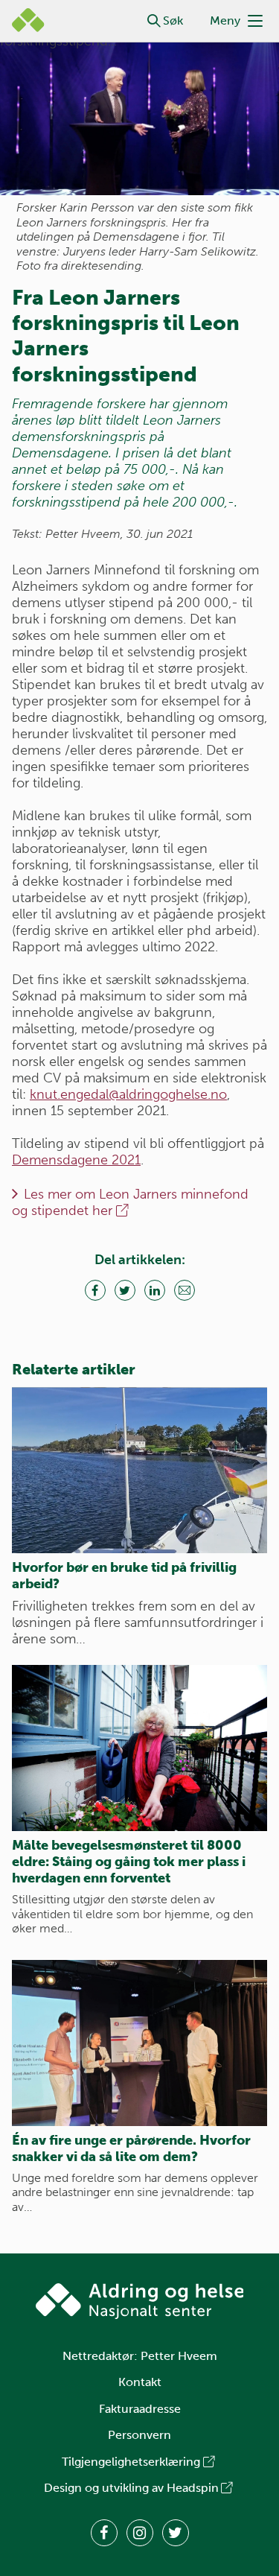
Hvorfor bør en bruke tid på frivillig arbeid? (124, 1576)
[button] (154, 21)
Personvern (139, 2435)
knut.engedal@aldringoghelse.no (128, 1094)
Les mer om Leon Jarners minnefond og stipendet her (130, 1202)
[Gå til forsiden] (140, 2301)
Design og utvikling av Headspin (131, 2488)
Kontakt (140, 2382)
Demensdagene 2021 (76, 1160)
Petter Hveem (179, 2356)
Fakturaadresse (140, 2409)
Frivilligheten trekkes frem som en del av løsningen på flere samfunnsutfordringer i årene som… (138, 1622)
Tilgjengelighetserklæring (131, 2462)
